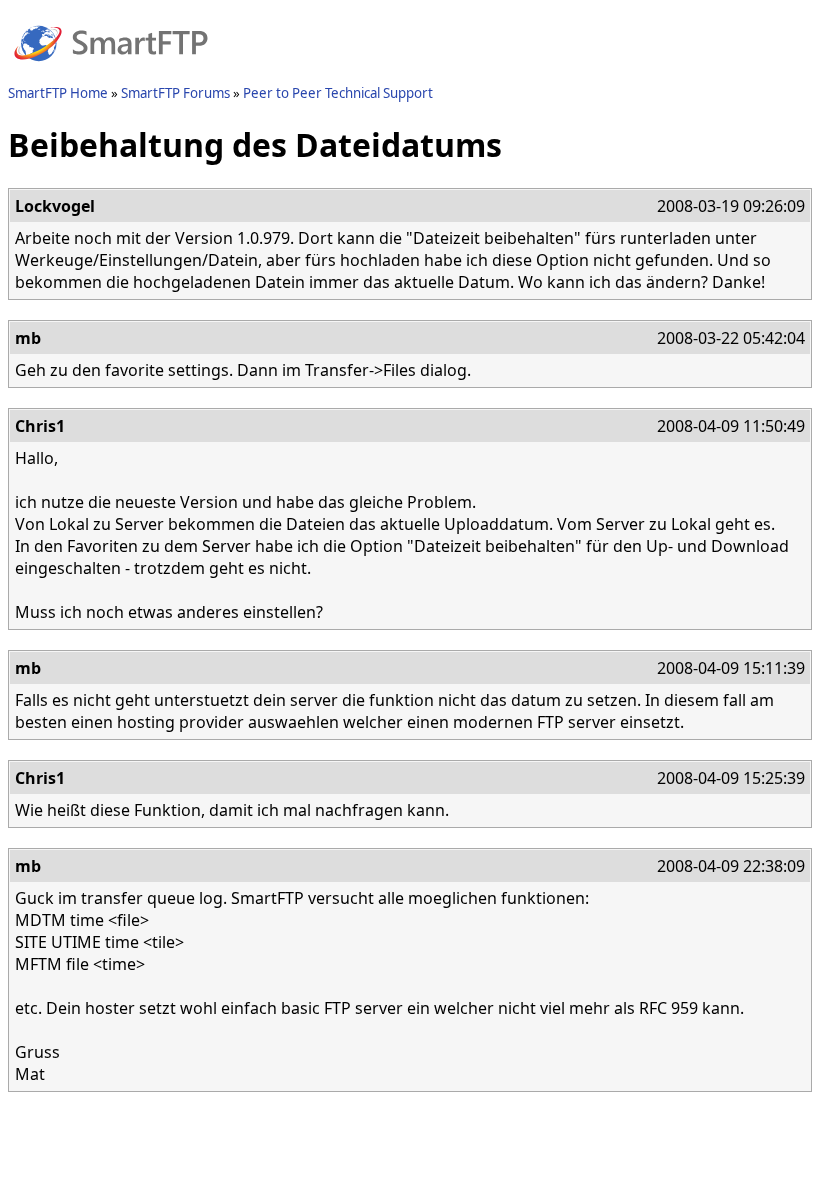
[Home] (111, 73)
